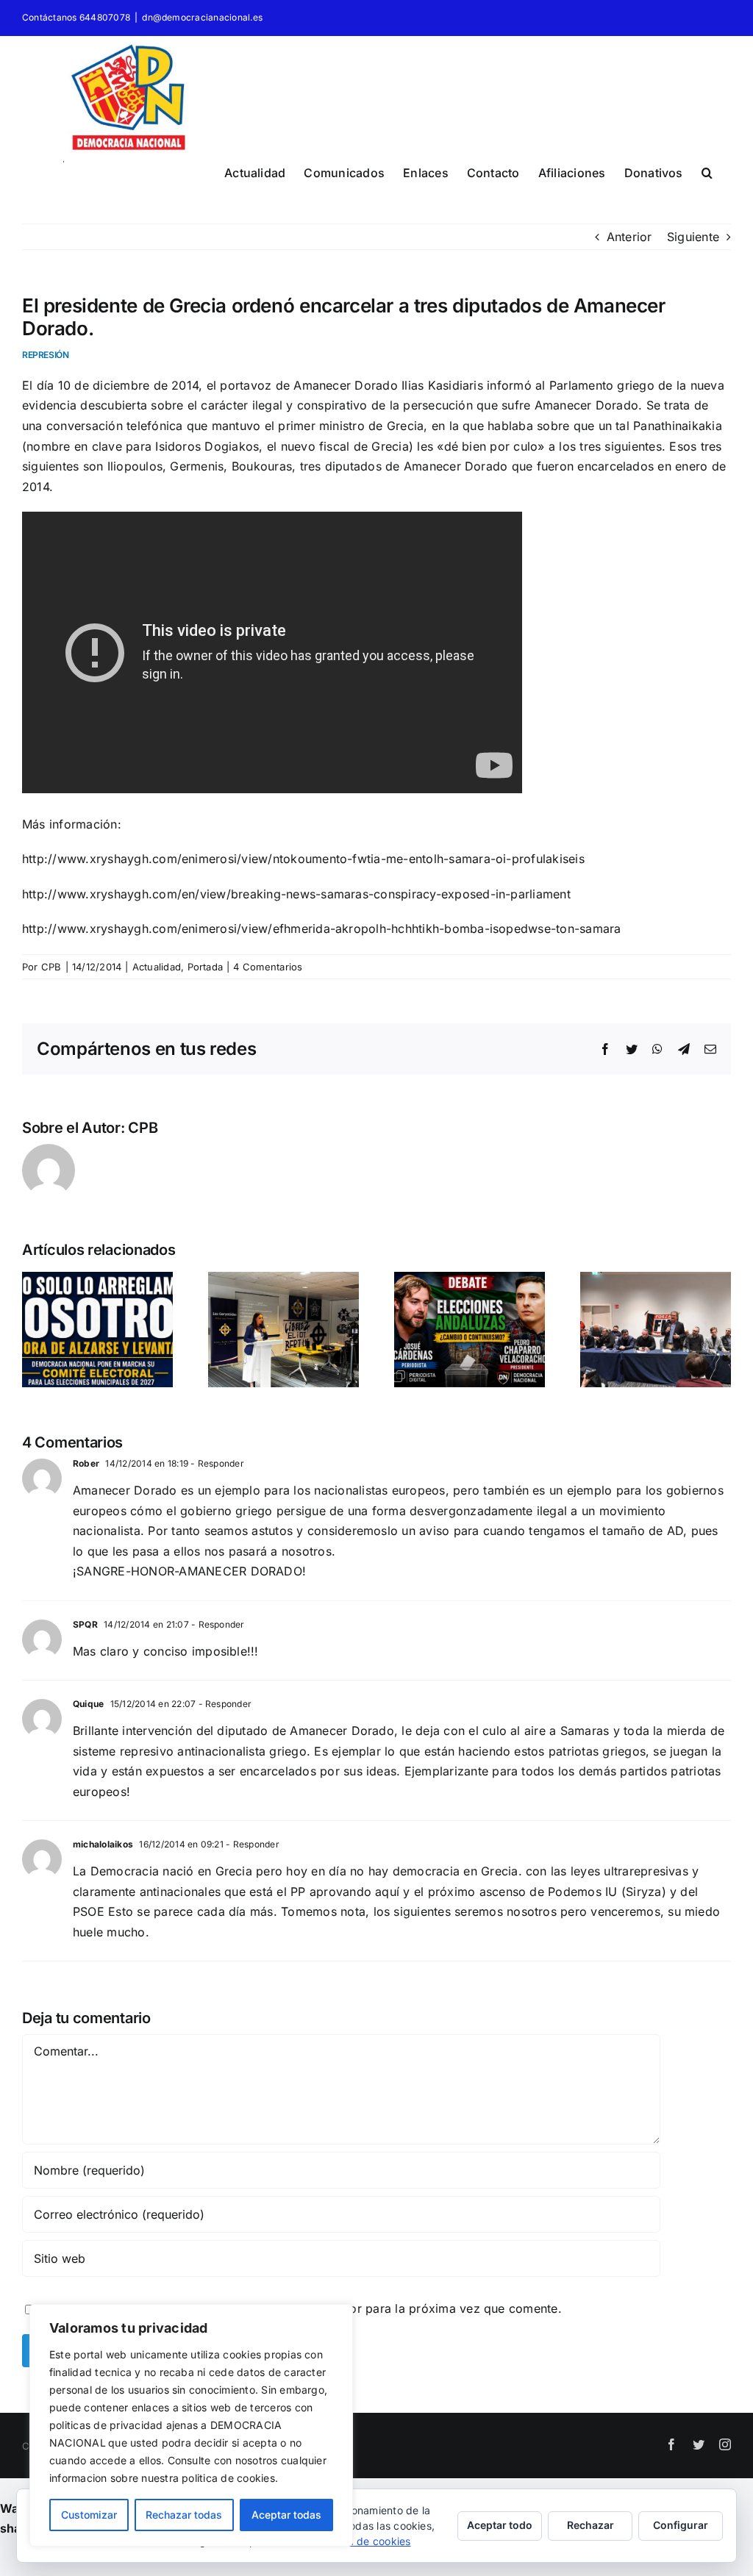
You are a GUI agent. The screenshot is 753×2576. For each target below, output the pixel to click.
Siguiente (693, 237)
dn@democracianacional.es (202, 17)
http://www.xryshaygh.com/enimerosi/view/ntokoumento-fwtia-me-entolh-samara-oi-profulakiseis (303, 859)
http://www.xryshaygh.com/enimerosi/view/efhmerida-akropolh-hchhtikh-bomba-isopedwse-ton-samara (322, 929)
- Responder (216, 1463)
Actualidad (157, 967)
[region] (191, 2425)
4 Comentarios (268, 967)
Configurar (681, 2525)
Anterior (629, 237)
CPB (51, 967)
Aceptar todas (286, 2515)
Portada (206, 967)
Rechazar (590, 2525)
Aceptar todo (500, 2525)
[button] (707, 171)
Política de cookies (364, 2541)
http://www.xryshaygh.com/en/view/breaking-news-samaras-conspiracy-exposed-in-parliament (296, 894)
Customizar (89, 2515)
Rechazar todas (184, 2515)
